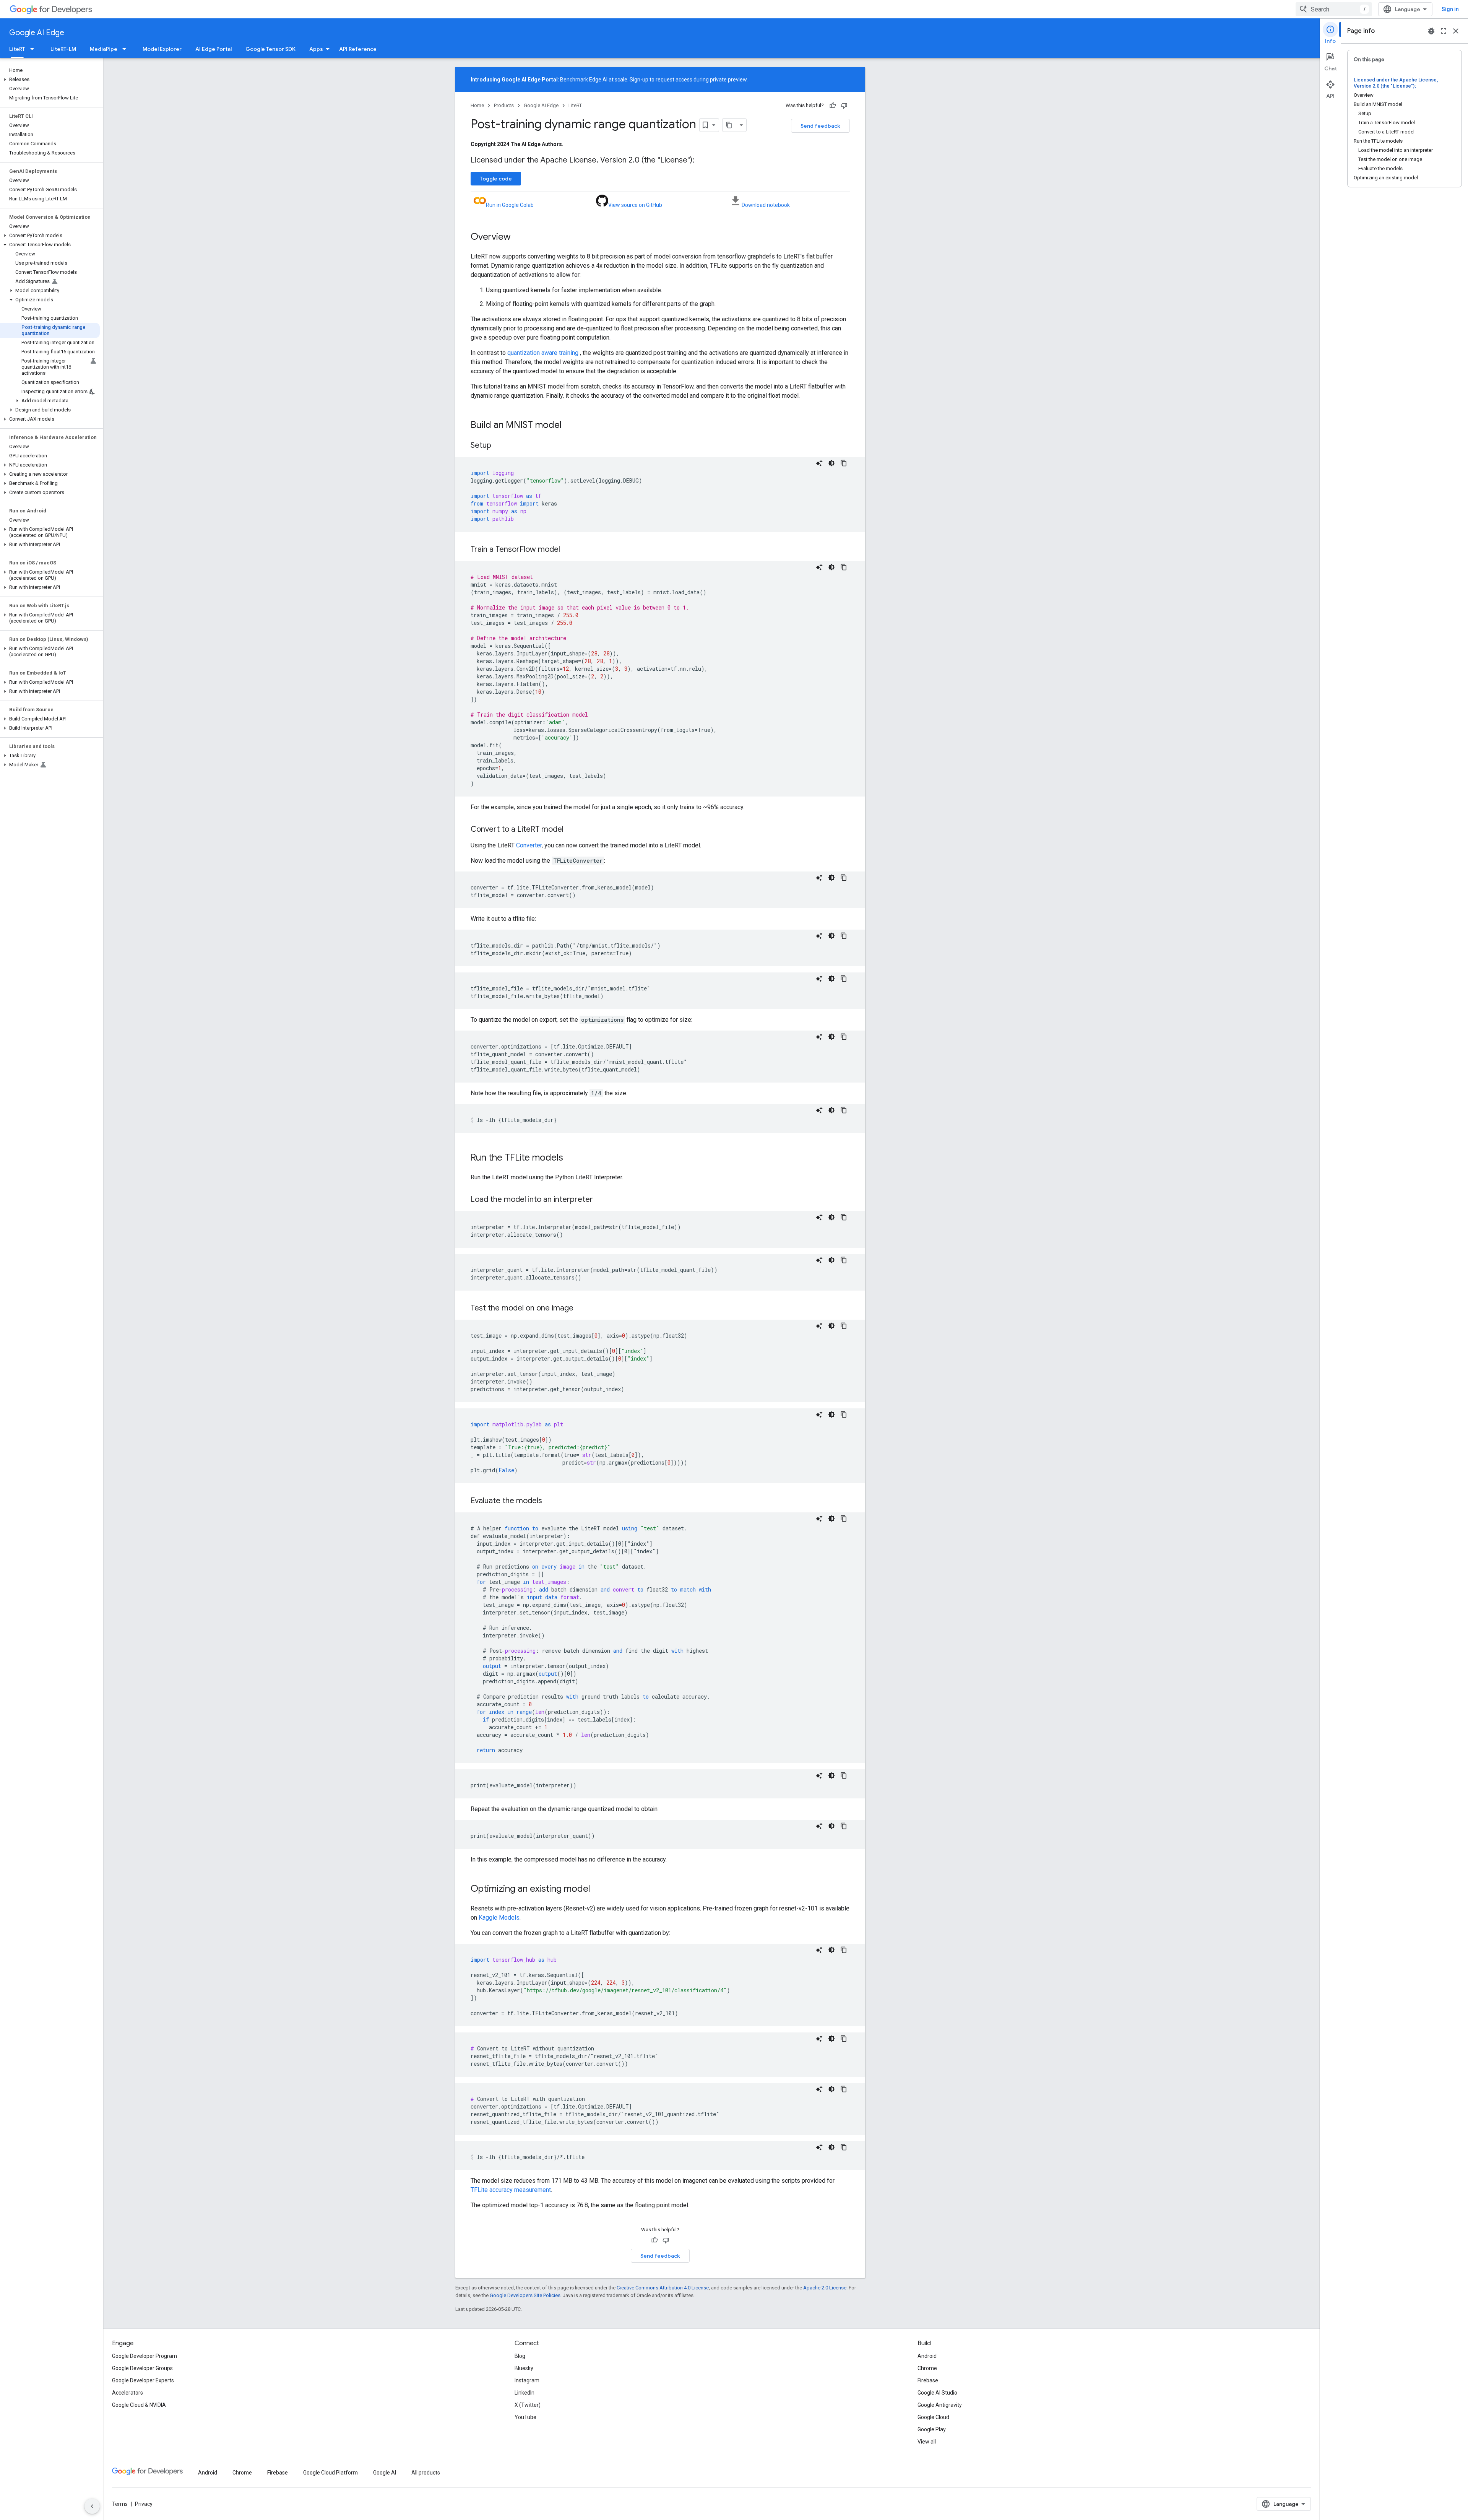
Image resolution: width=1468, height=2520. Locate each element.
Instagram (527, 2380)
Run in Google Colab (510, 205)
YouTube (525, 2417)
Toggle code (496, 179)
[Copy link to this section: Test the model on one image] (581, 1309)
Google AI (385, 2473)
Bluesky (524, 2368)
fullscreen (1444, 31)
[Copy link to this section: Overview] (518, 237)
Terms (120, 2504)
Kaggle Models (499, 1918)
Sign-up (639, 80)
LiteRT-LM (63, 49)
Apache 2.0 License (825, 2288)
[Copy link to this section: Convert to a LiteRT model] (571, 830)
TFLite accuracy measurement (511, 2190)
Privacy (144, 2504)
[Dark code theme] (831, 463)
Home (477, 105)
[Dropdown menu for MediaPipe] (127, 49)
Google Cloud (933, 2417)
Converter (529, 845)
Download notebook (766, 205)
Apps (316, 49)
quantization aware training (543, 353)
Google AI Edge (37, 33)
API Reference (358, 49)
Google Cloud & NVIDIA (139, 2405)
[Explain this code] (819, 463)
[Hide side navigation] (92, 2506)
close (1456, 31)
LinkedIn (525, 2393)
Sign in (1450, 9)
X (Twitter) (528, 2405)
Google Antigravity (940, 2405)
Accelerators (127, 2393)
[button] (50, 80)
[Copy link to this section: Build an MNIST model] (569, 426)
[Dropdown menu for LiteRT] (34, 49)
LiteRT (17, 49)
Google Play (932, 2429)
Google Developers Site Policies (525, 2295)
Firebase (928, 2380)
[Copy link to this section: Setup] (499, 446)
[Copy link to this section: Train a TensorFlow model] (568, 550)
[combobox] (1334, 9)
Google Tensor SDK (270, 49)
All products (426, 2473)
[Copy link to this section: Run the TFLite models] (571, 1158)
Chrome (927, 2368)
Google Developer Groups (142, 2368)
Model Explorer (162, 49)
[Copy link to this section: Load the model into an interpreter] (601, 1200)
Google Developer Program (145, 2356)
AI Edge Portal (214, 49)
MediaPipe (104, 49)
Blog (520, 2356)
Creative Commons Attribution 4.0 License (663, 2288)
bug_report (1431, 31)
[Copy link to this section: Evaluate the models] (550, 1501)
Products (504, 105)
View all (927, 2442)
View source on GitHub (635, 205)
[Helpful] (833, 106)
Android (927, 2356)
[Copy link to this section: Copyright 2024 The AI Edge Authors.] (571, 144)
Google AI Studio (937, 2393)
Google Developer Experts (143, 2380)
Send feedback (820, 126)
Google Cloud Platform (330, 2473)
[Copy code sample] (844, 463)
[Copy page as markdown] (729, 125)
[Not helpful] (844, 106)
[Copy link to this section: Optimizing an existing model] (598, 1889)
